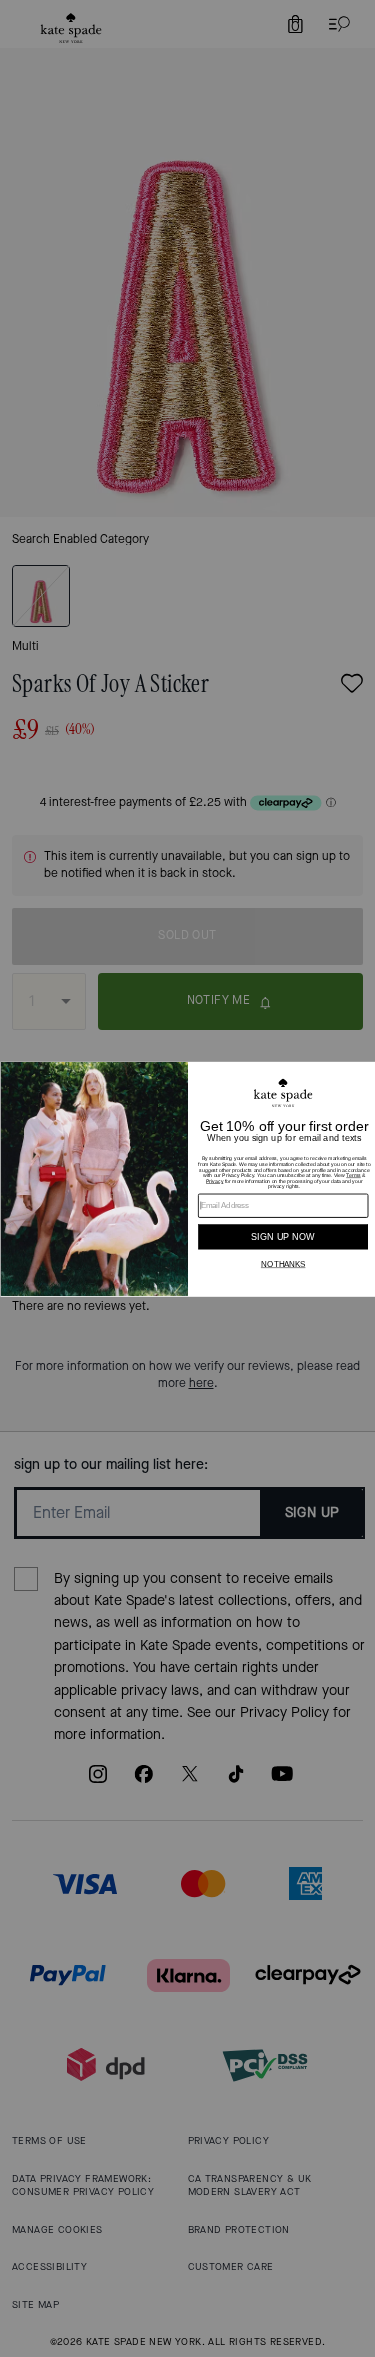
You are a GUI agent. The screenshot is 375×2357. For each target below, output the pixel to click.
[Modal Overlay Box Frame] (187, 1178)
